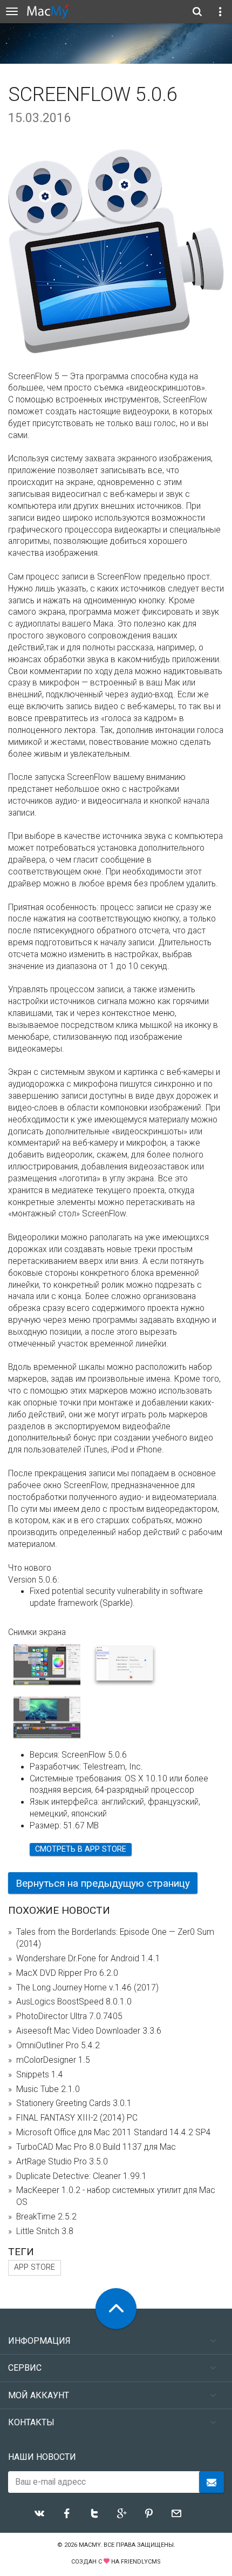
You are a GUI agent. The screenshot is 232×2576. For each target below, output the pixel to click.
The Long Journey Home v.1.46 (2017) (87, 1988)
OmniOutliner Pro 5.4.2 (58, 2046)
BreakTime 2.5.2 (46, 2217)
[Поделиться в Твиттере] (94, 2513)
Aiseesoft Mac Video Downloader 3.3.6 (89, 2031)
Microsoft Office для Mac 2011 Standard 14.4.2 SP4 (114, 2133)
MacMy (90, 2545)
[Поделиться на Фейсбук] (67, 2513)
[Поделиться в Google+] (122, 2513)
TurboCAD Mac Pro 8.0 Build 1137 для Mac (96, 2147)
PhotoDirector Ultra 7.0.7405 (69, 2016)
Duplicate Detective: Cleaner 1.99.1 (81, 2176)
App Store (35, 2267)
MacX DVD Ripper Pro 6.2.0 (67, 1973)
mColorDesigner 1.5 (53, 2060)
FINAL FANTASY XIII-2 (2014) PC (77, 2118)
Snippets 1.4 (40, 2075)
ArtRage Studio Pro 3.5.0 (62, 2162)
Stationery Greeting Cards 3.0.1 (74, 2103)
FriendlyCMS (141, 2562)
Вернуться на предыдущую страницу (103, 1883)
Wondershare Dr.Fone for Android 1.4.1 (88, 1959)
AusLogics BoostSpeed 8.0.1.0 (74, 2002)
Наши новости (42, 2457)
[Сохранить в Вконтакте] (39, 2513)
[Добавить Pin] (149, 2513)
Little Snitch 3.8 (45, 2231)
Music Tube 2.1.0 (48, 2089)
